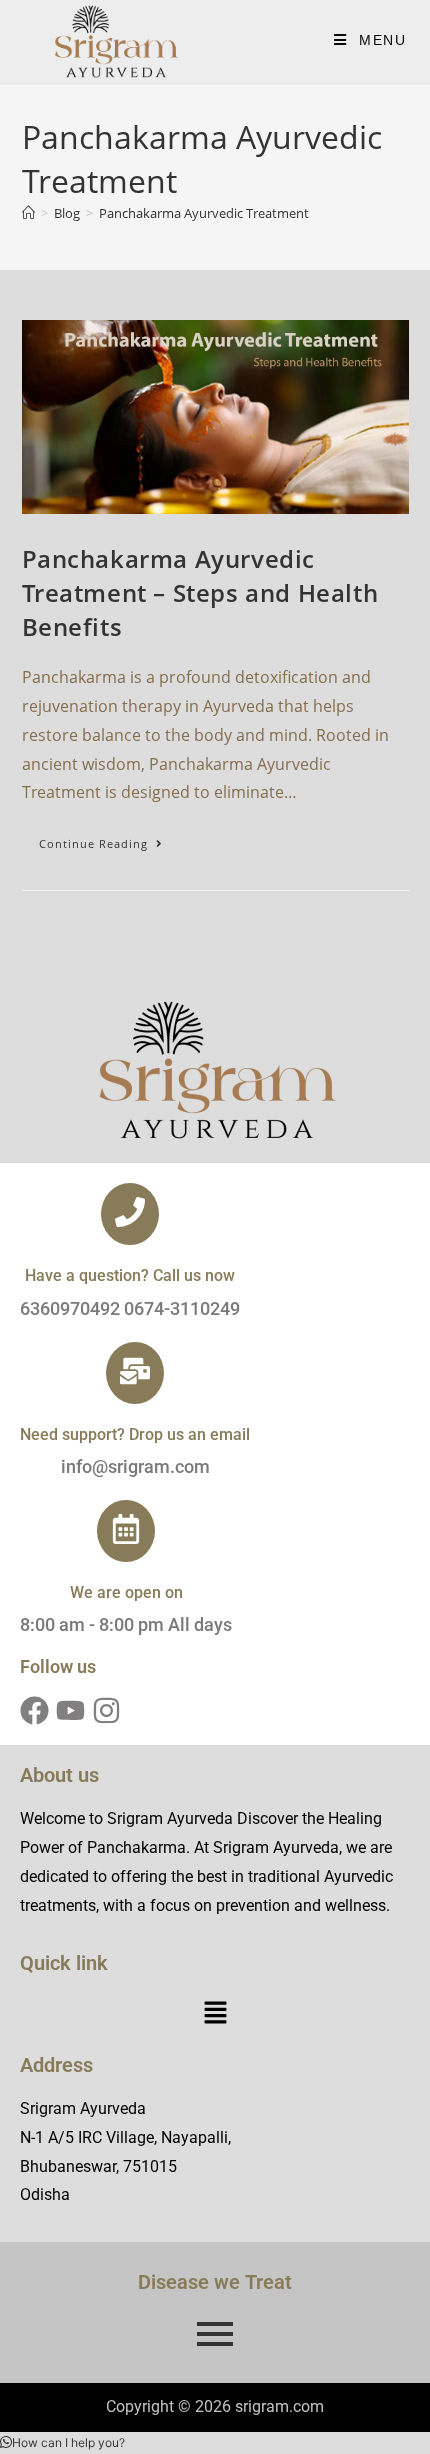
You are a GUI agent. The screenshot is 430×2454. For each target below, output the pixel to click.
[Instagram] (106, 1710)
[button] (215, 2014)
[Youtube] (70, 1710)
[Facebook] (34, 1710)
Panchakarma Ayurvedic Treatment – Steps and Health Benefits (200, 592)
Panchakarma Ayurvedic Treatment (204, 213)
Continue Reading (109, 839)
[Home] (28, 213)
